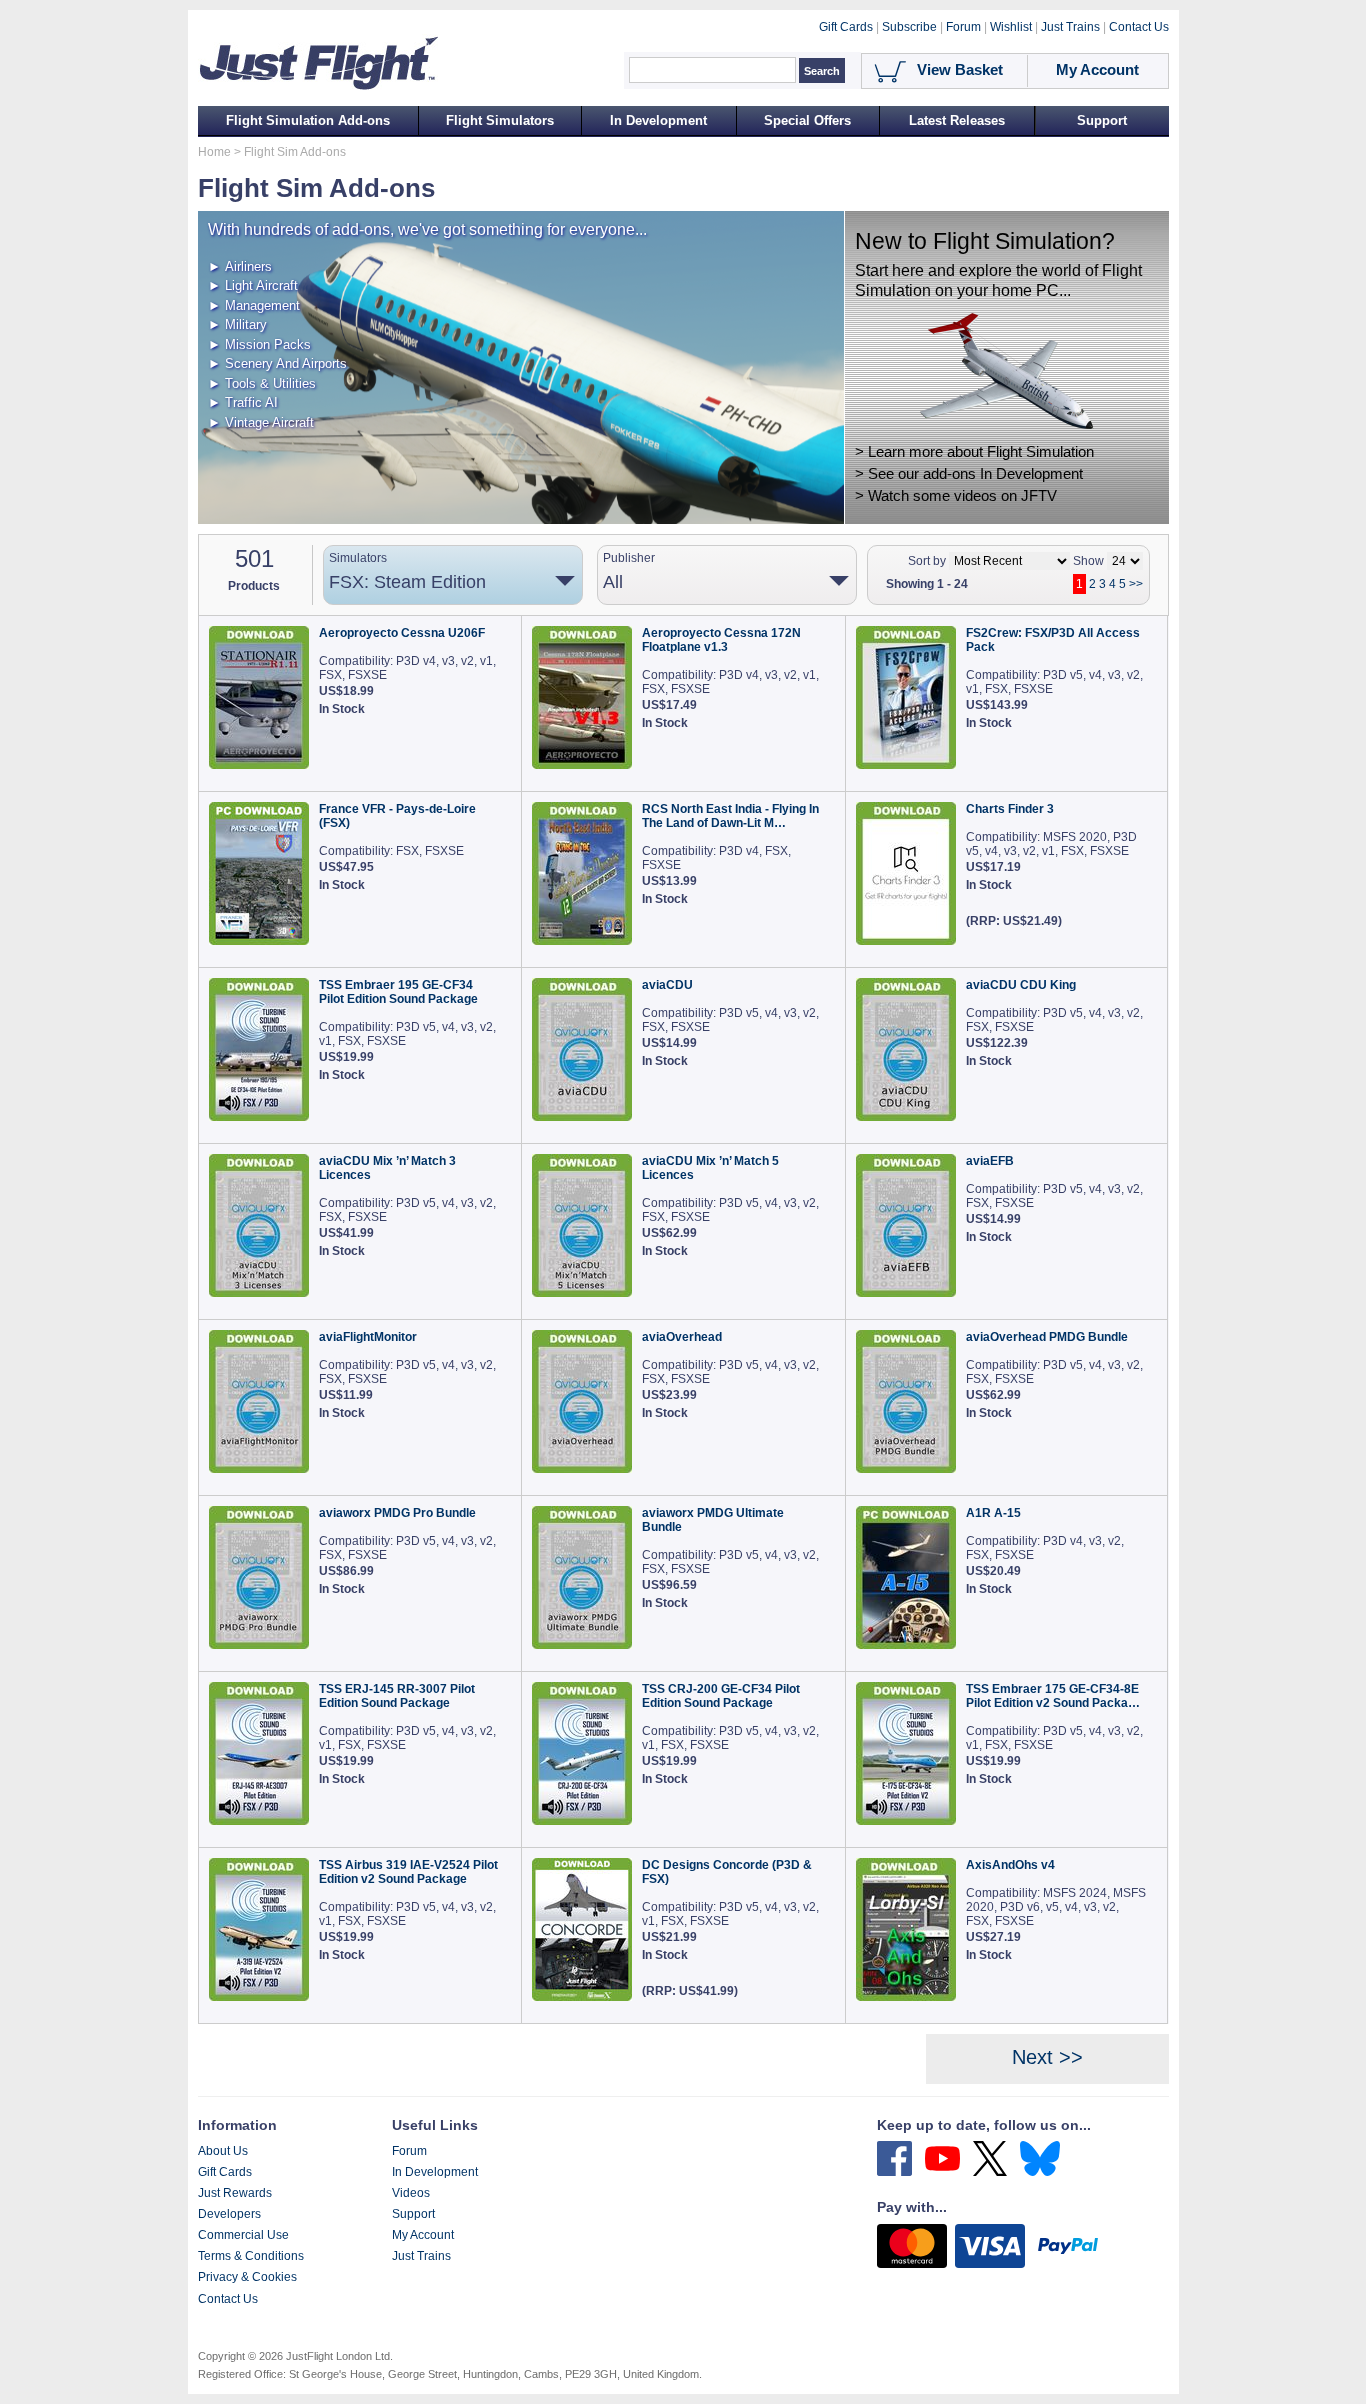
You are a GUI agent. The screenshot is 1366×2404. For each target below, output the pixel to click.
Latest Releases (957, 120)
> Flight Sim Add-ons (288, 152)
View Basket (960, 69)
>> (1136, 584)
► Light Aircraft (253, 285)
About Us (223, 2151)
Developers (229, 2214)
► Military (237, 324)
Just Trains (421, 2256)
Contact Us (228, 2299)
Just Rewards (235, 2193)
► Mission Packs (259, 344)
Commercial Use (243, 2235)
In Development (658, 120)
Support (1102, 120)
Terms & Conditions (251, 2256)
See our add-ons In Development (975, 474)
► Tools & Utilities (262, 383)
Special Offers (807, 120)
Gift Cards (225, 2172)
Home (214, 152)
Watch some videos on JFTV (962, 496)
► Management (254, 305)
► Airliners (240, 266)
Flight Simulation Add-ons (308, 120)
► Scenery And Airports (277, 363)
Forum (409, 2151)
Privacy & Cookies (247, 2277)
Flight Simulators (500, 120)
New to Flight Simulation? (985, 241)
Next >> (1047, 2057)
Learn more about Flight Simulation (981, 452)
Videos (411, 2193)
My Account (423, 2235)
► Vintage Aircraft (261, 422)
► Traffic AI (243, 402)
